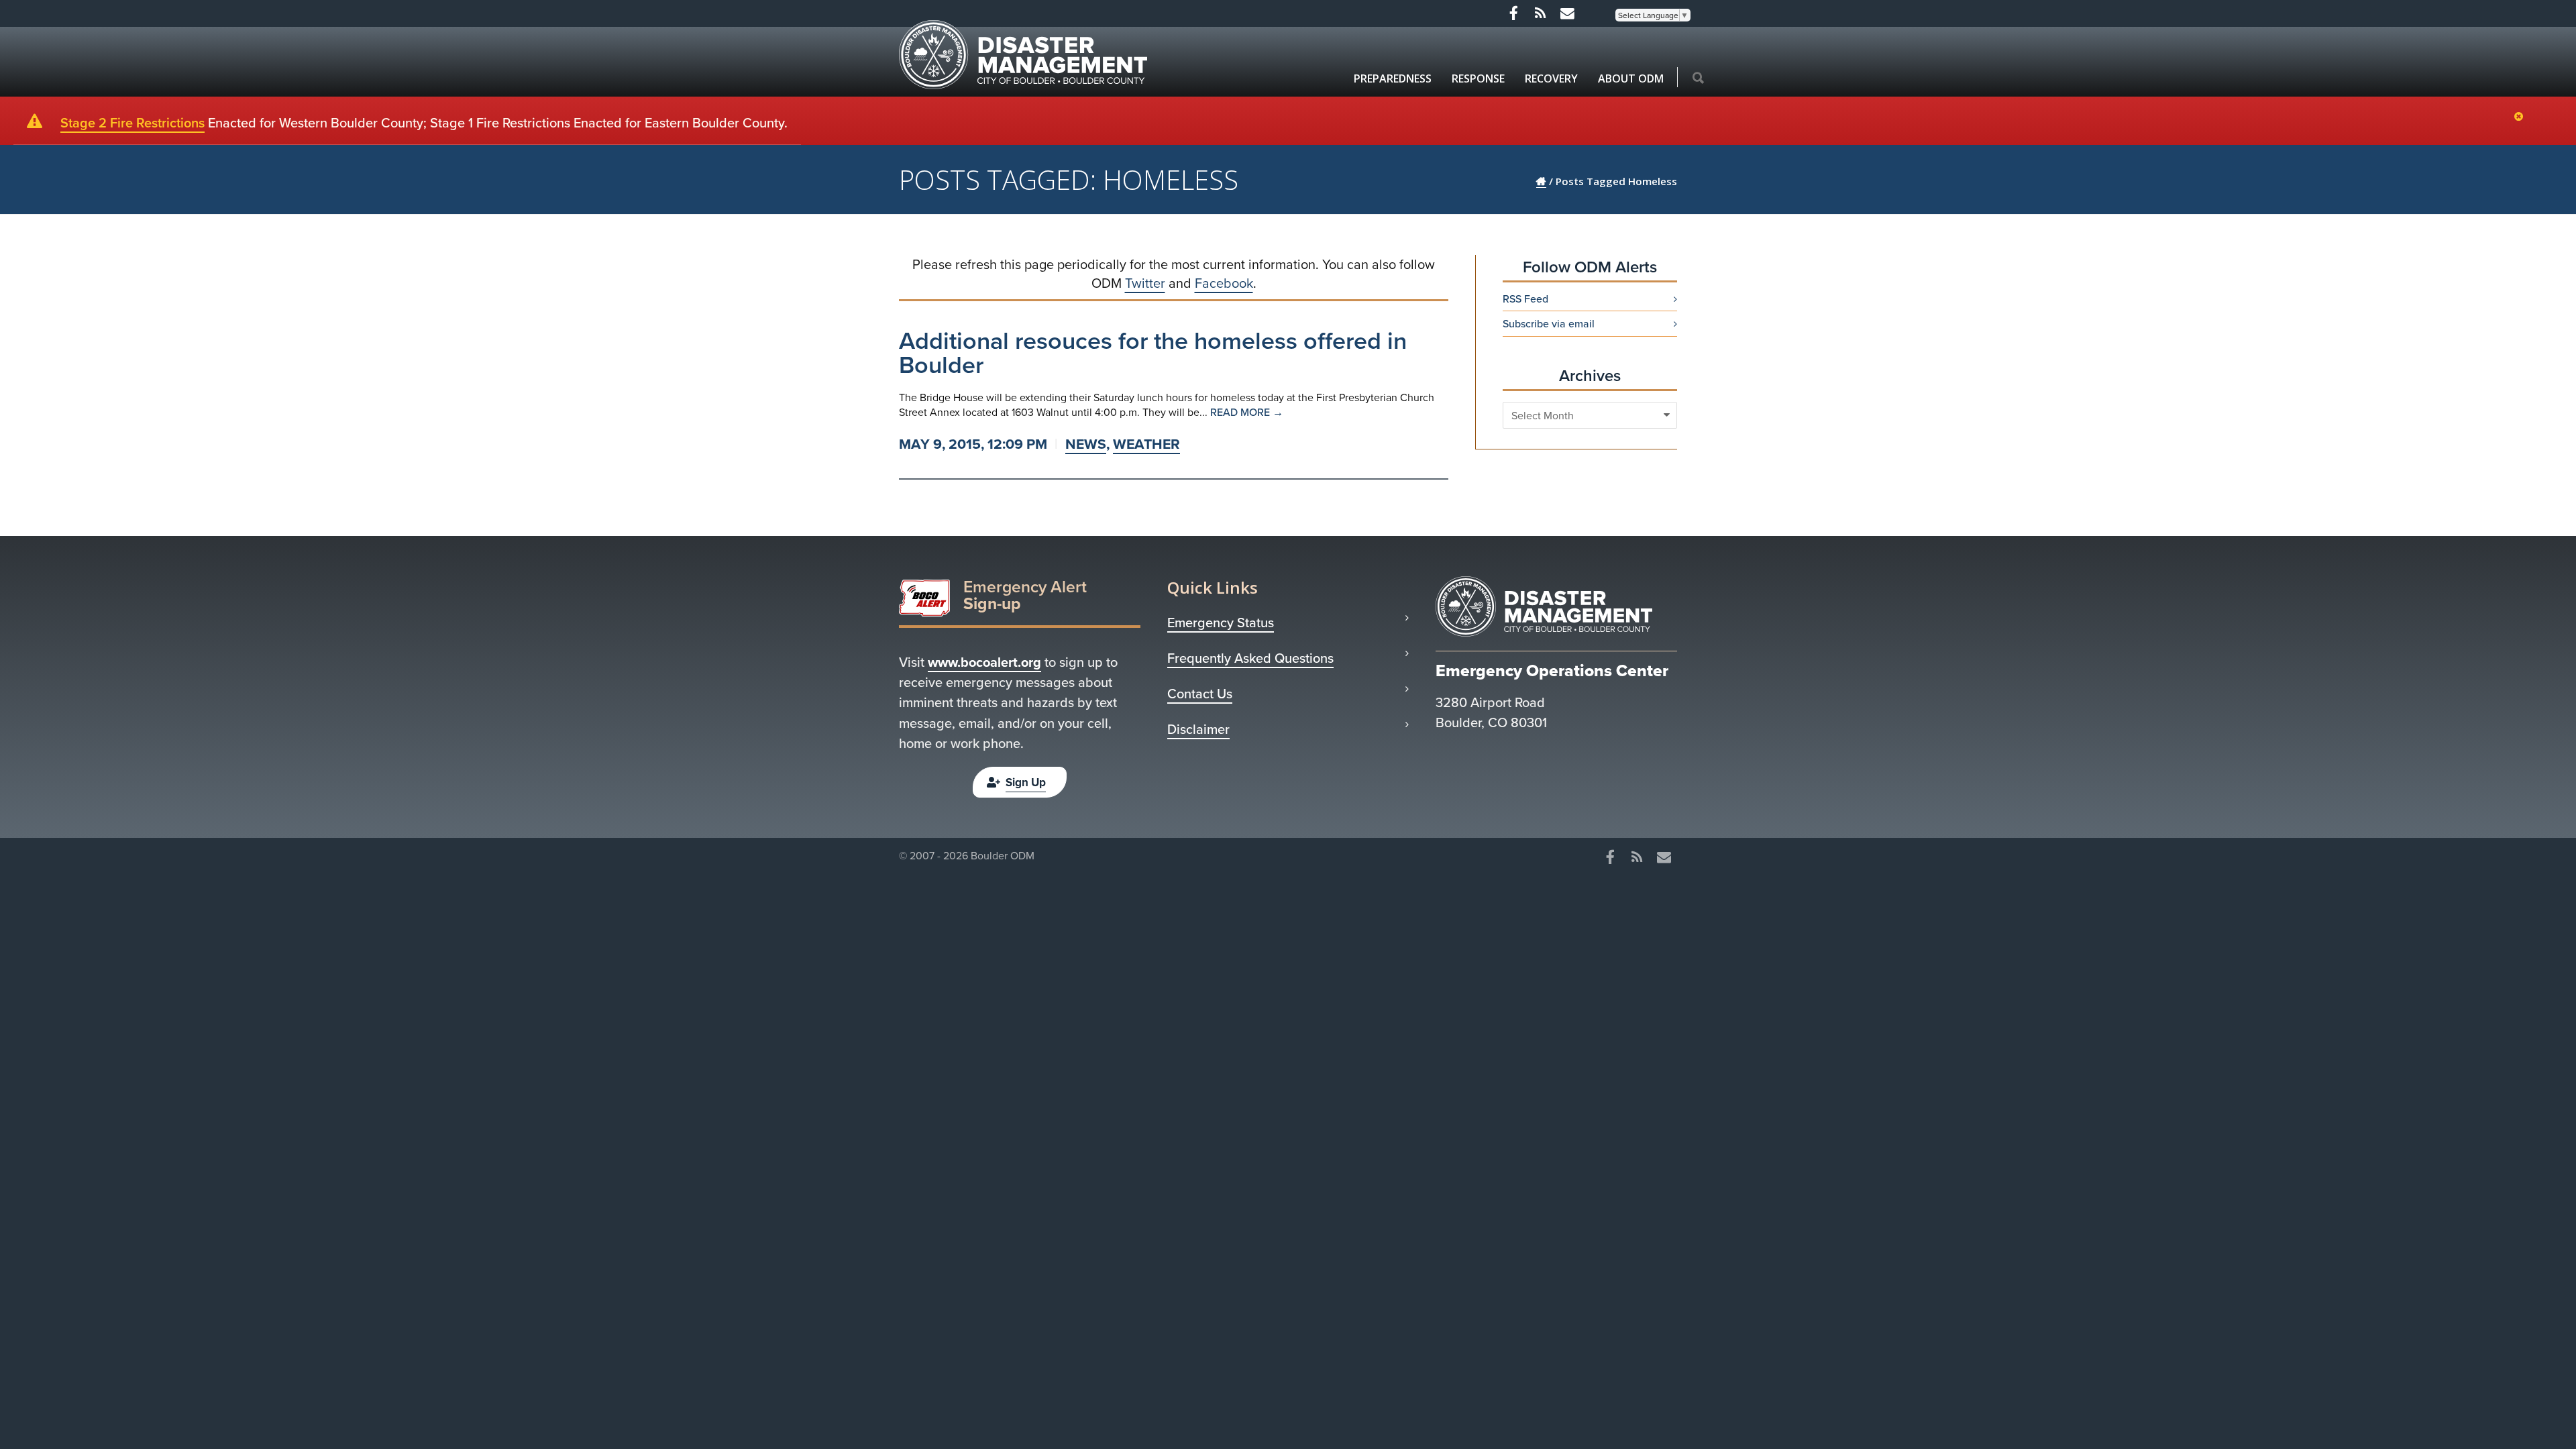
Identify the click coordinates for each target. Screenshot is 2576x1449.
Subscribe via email (1549, 323)
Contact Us (1200, 694)
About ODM (1631, 78)
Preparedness (1393, 78)
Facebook (1224, 283)
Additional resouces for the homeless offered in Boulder (1153, 352)
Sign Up (1026, 782)
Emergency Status (1221, 623)
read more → (1247, 412)
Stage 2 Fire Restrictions (132, 122)
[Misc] (1567, 13)
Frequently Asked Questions (1250, 658)
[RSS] (1540, 13)
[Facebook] (1513, 13)
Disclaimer (1198, 729)
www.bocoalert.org (984, 662)
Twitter (1145, 283)
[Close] (2522, 117)
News (1086, 444)
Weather (1146, 444)
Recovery (1551, 78)
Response (1478, 78)
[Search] (1698, 78)
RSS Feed (1525, 299)
